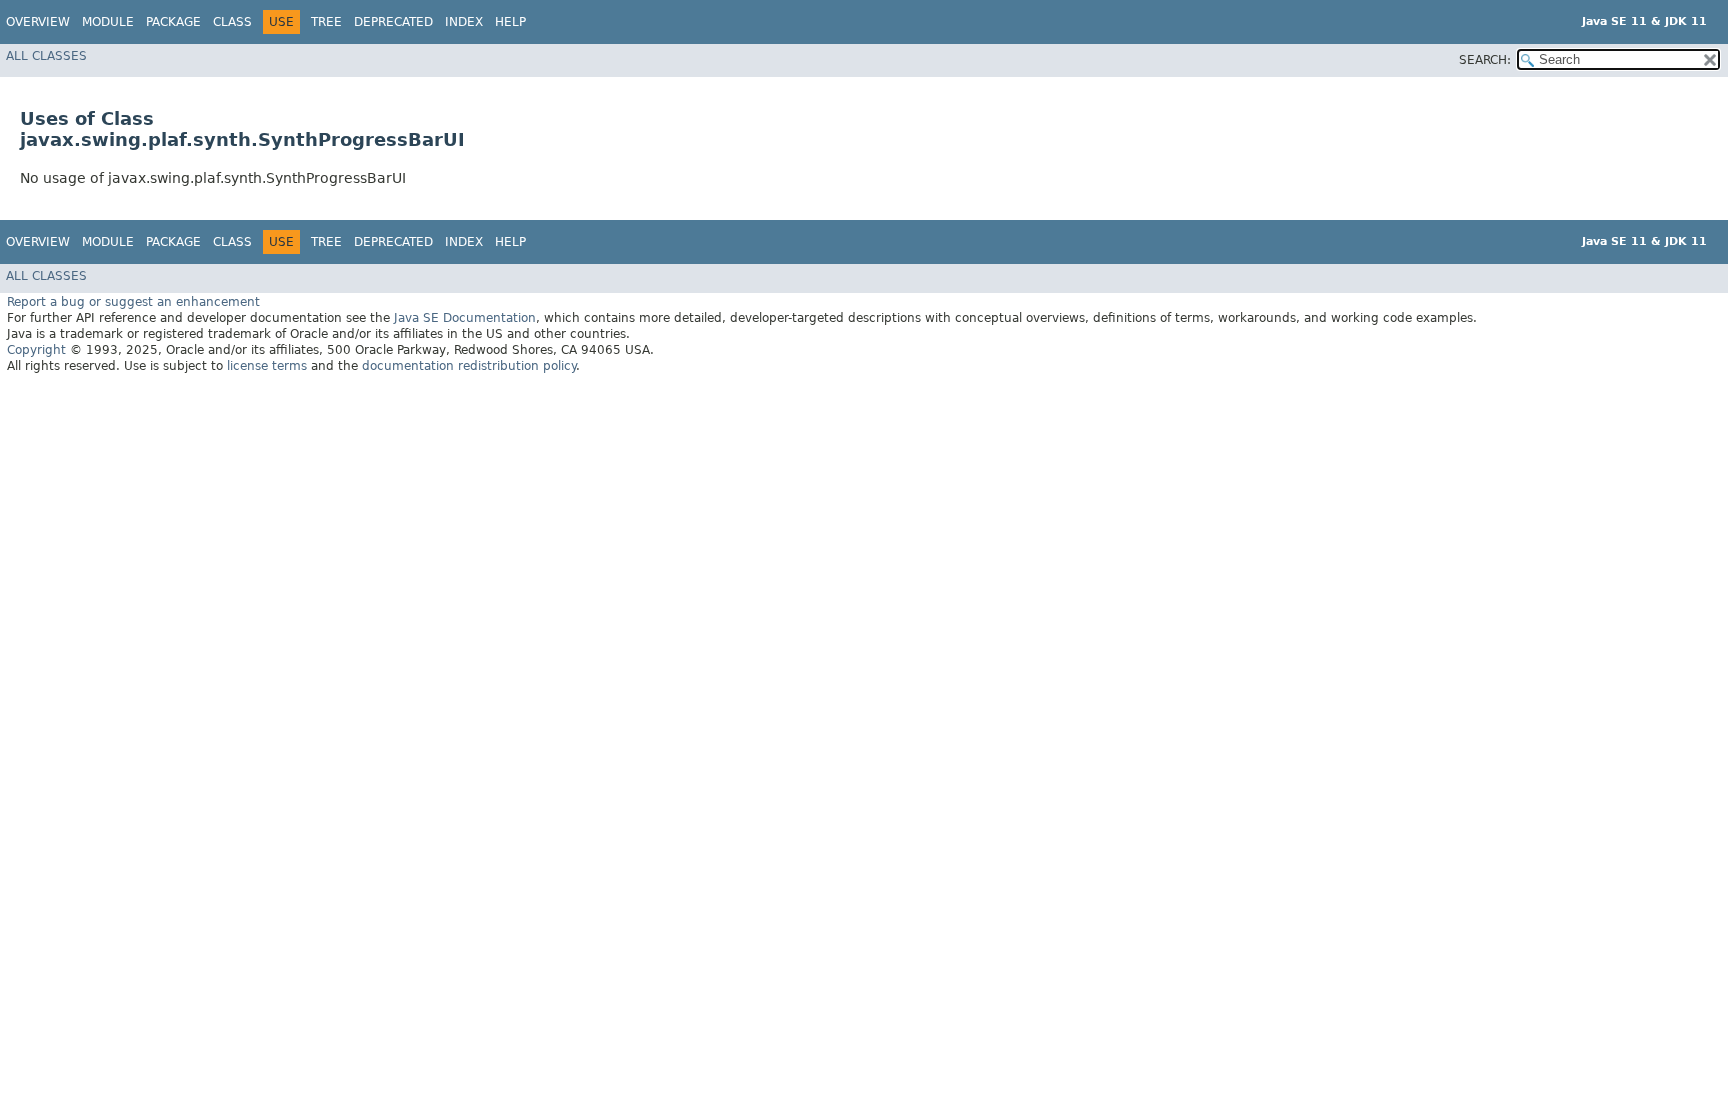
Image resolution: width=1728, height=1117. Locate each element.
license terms (267, 366)
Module (108, 22)
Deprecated (393, 22)
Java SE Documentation (465, 318)
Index (464, 22)
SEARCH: (1485, 60)
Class (232, 22)
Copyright (36, 350)
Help (510, 22)
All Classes (46, 56)
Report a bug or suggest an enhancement (133, 302)
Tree (326, 22)
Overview (38, 22)
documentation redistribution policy (469, 366)
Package (173, 22)
